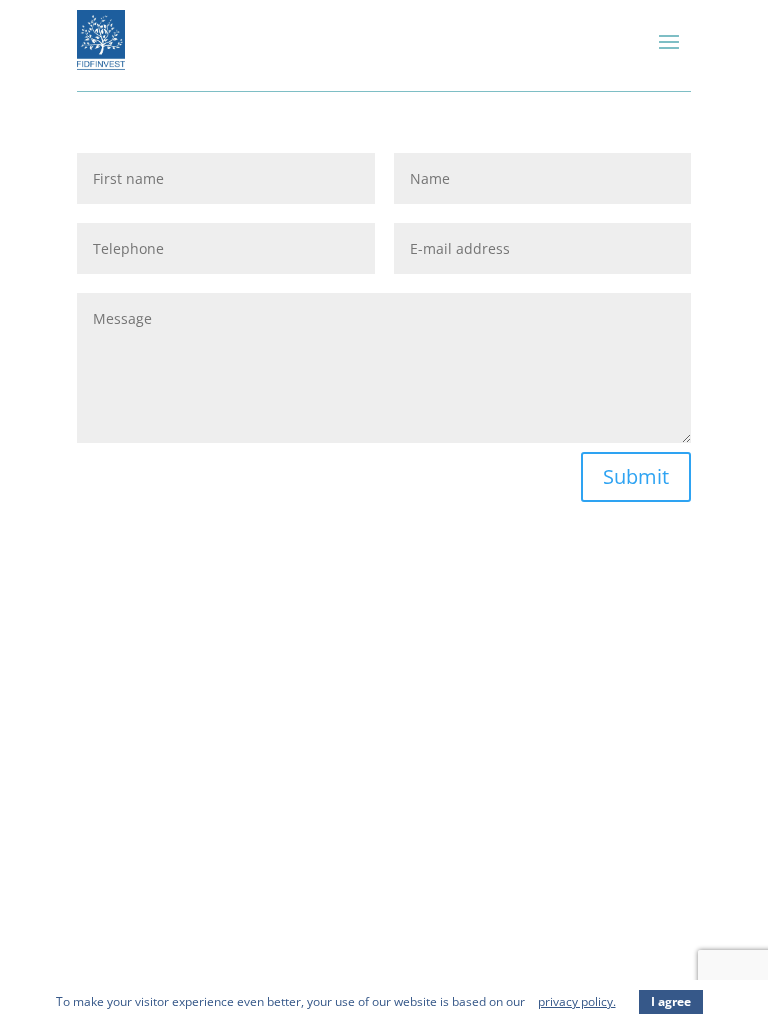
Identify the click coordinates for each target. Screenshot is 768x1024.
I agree (671, 1001)
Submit (636, 476)
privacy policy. (577, 1001)
